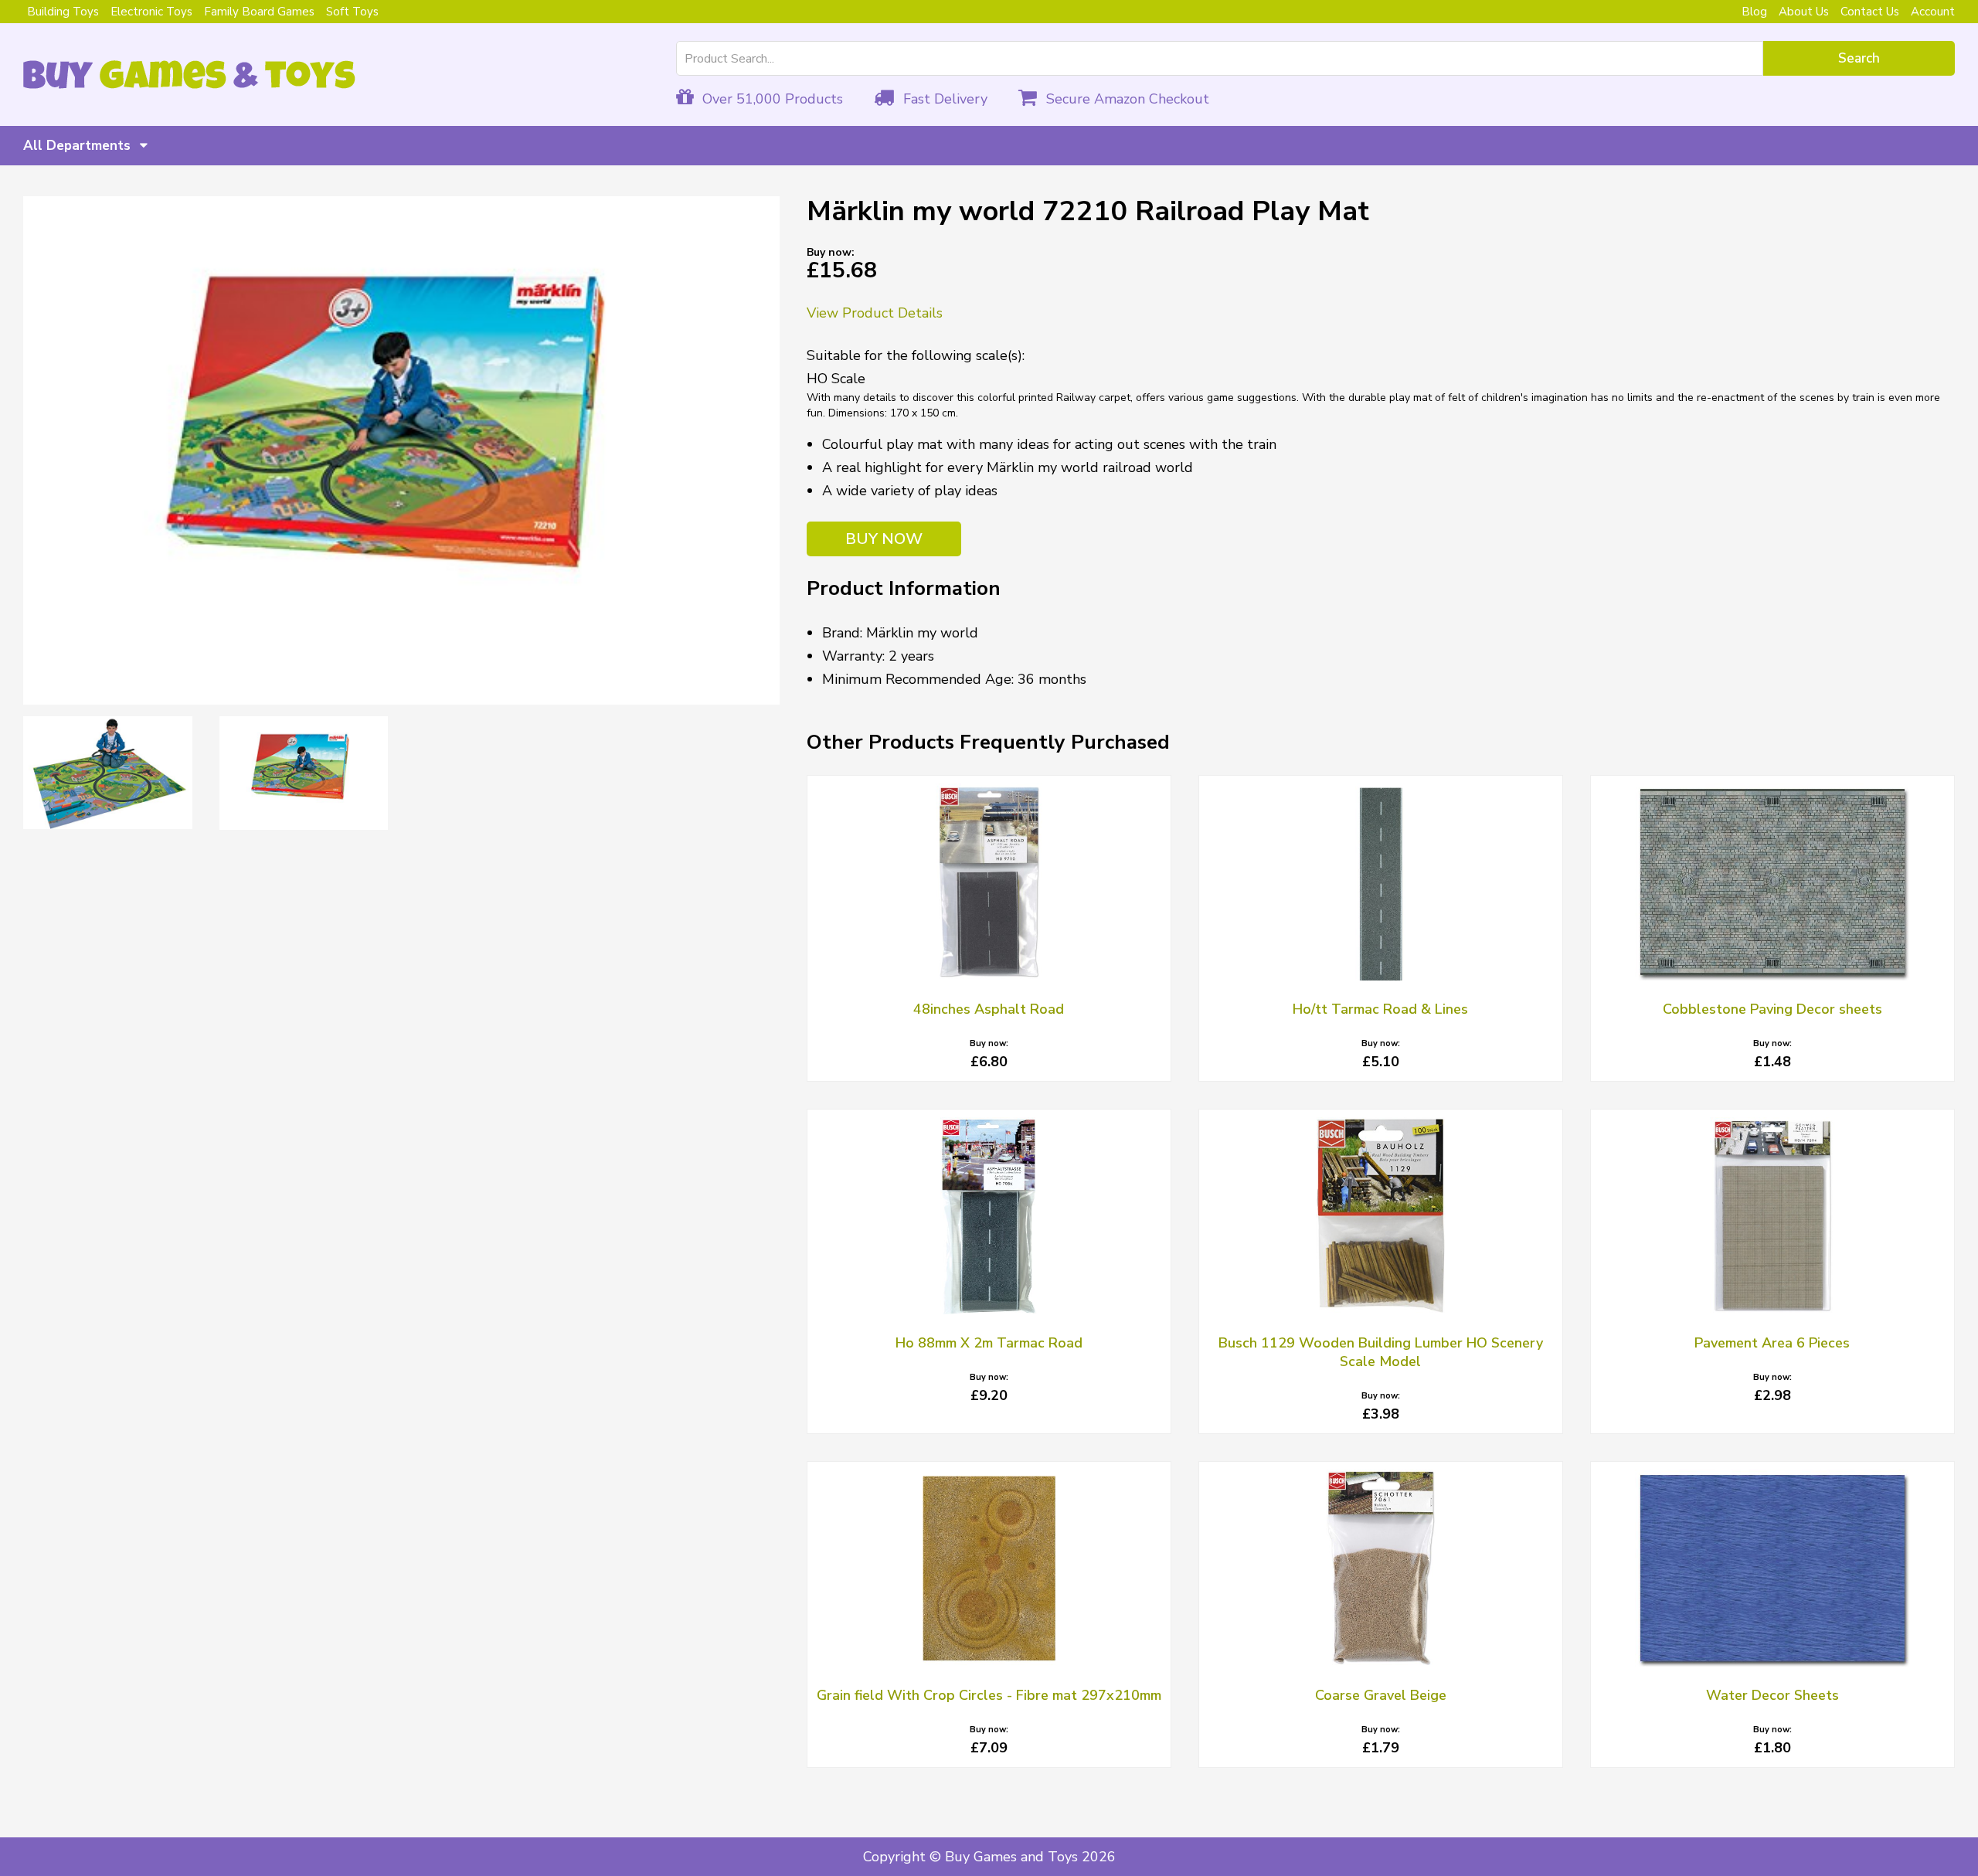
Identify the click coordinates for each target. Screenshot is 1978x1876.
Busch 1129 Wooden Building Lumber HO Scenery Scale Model (1381, 1352)
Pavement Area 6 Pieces (1772, 1343)
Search (1859, 58)
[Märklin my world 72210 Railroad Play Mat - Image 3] (304, 773)
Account (1933, 12)
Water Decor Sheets (1772, 1695)
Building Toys (63, 12)
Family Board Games (259, 12)
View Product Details (875, 313)
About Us (1804, 12)
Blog (1754, 12)
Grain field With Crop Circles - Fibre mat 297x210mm (989, 1695)
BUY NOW (884, 539)
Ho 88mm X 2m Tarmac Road (989, 1343)
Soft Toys (352, 12)
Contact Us (1870, 12)
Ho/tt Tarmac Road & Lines (1380, 1009)
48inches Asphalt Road (989, 1009)
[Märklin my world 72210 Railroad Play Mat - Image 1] (401, 450)
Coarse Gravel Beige (1381, 1695)
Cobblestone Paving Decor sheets (1772, 1009)
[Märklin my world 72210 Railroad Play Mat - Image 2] (108, 773)
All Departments (79, 146)
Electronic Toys (151, 12)
